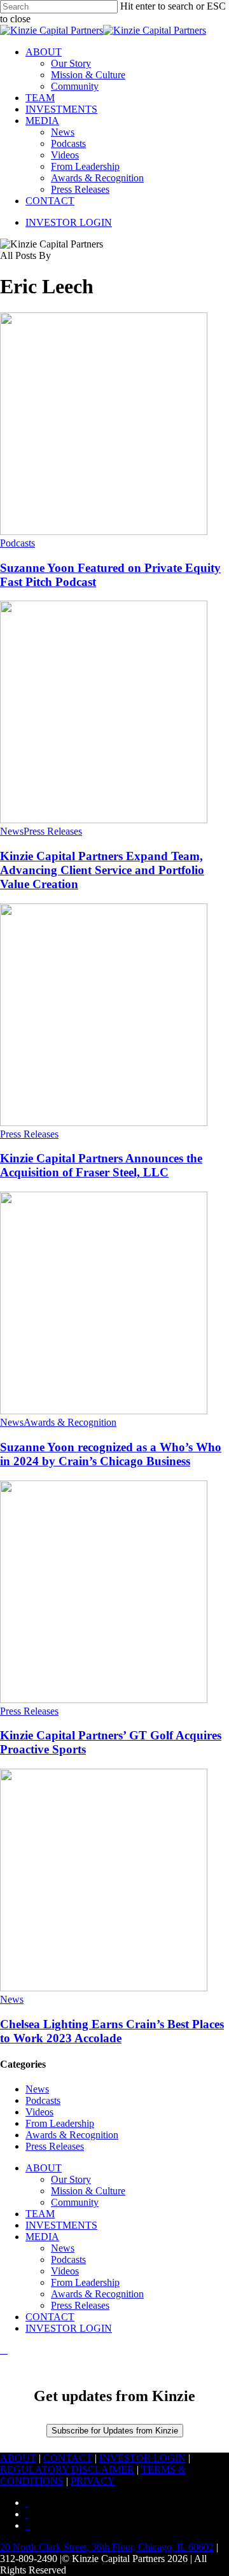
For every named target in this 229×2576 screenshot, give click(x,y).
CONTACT (50, 2317)
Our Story (71, 2179)
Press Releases (53, 831)
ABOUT (44, 2168)
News (12, 831)
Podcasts (17, 543)
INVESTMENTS (61, 2225)
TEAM (40, 2214)
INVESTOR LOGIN (69, 2328)
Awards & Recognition (70, 1422)
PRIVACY (93, 2481)
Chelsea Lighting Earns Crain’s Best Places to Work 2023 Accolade (112, 2031)
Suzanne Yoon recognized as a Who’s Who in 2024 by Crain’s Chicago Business (111, 1454)
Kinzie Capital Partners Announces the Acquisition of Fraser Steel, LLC (101, 1165)
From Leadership (60, 2123)
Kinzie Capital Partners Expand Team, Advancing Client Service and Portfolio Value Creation (102, 870)
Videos (39, 2112)
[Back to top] (4, 2350)
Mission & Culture (88, 2191)
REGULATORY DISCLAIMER (67, 2469)
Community (75, 2202)
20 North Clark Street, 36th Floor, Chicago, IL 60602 (107, 2547)
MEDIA (42, 2237)
